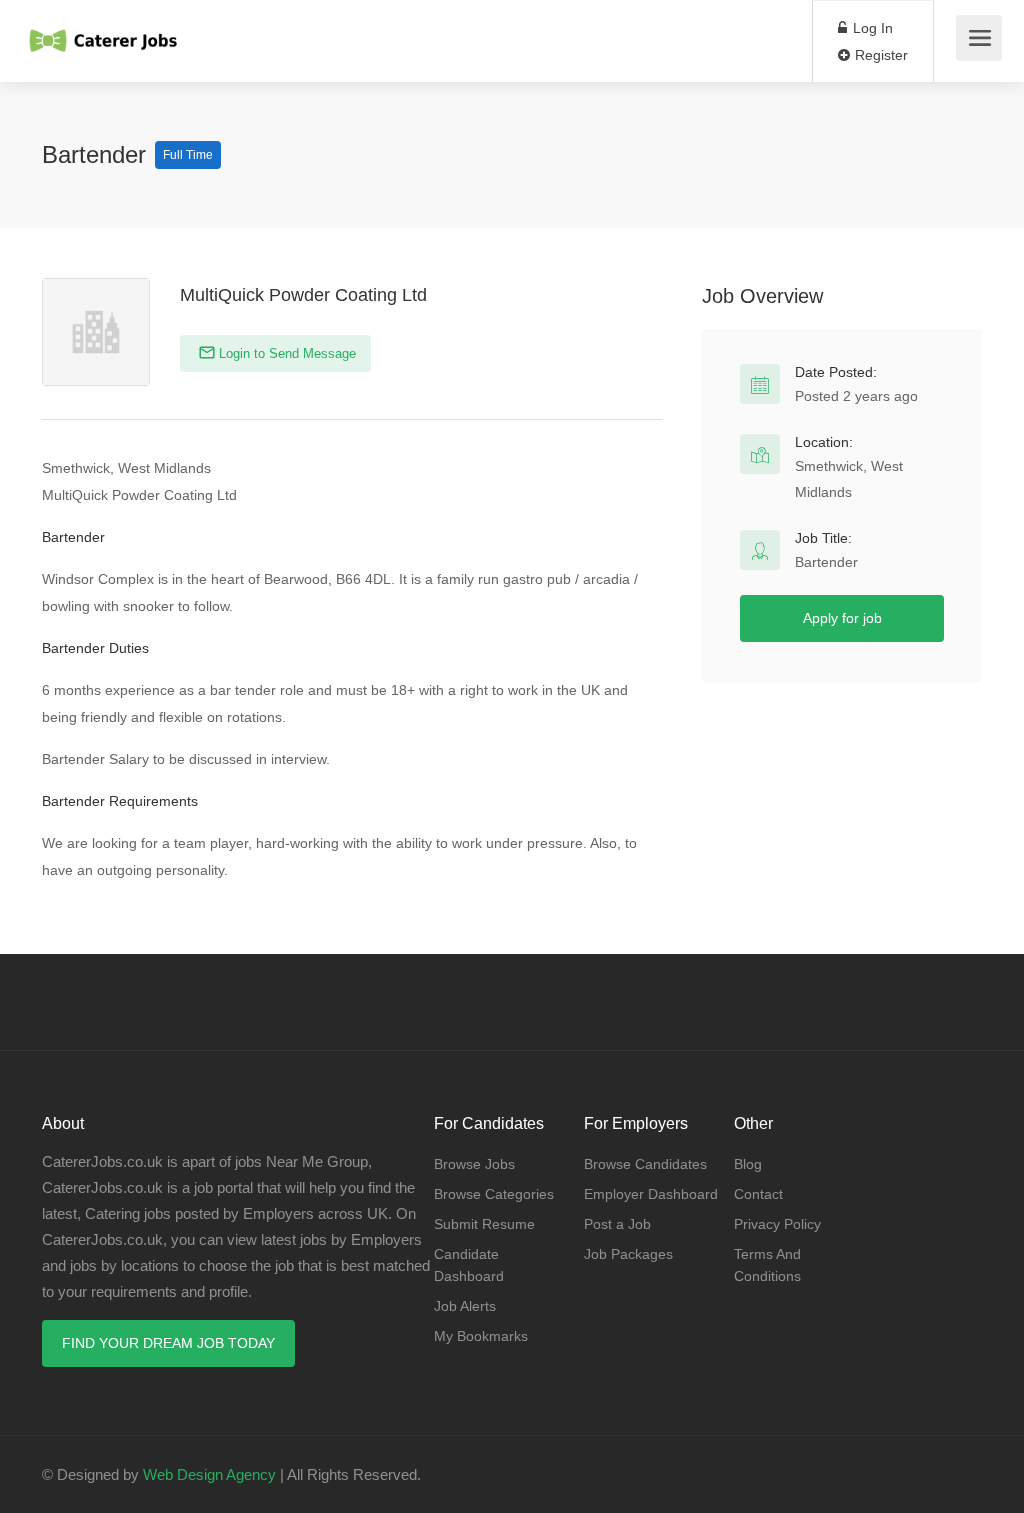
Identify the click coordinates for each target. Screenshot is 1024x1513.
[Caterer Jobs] (104, 30)
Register (879, 55)
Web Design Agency (209, 1474)
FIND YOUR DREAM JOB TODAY (168, 1343)
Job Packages (628, 1254)
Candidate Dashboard (469, 1265)
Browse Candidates (645, 1164)
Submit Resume (484, 1224)
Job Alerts (465, 1306)
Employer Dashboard (651, 1194)
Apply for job (842, 618)
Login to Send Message (285, 353)
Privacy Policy (777, 1224)
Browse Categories (494, 1194)
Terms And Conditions (767, 1265)
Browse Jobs (474, 1164)
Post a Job (617, 1224)
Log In (871, 28)
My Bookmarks (481, 1336)
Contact (758, 1194)
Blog (748, 1164)
